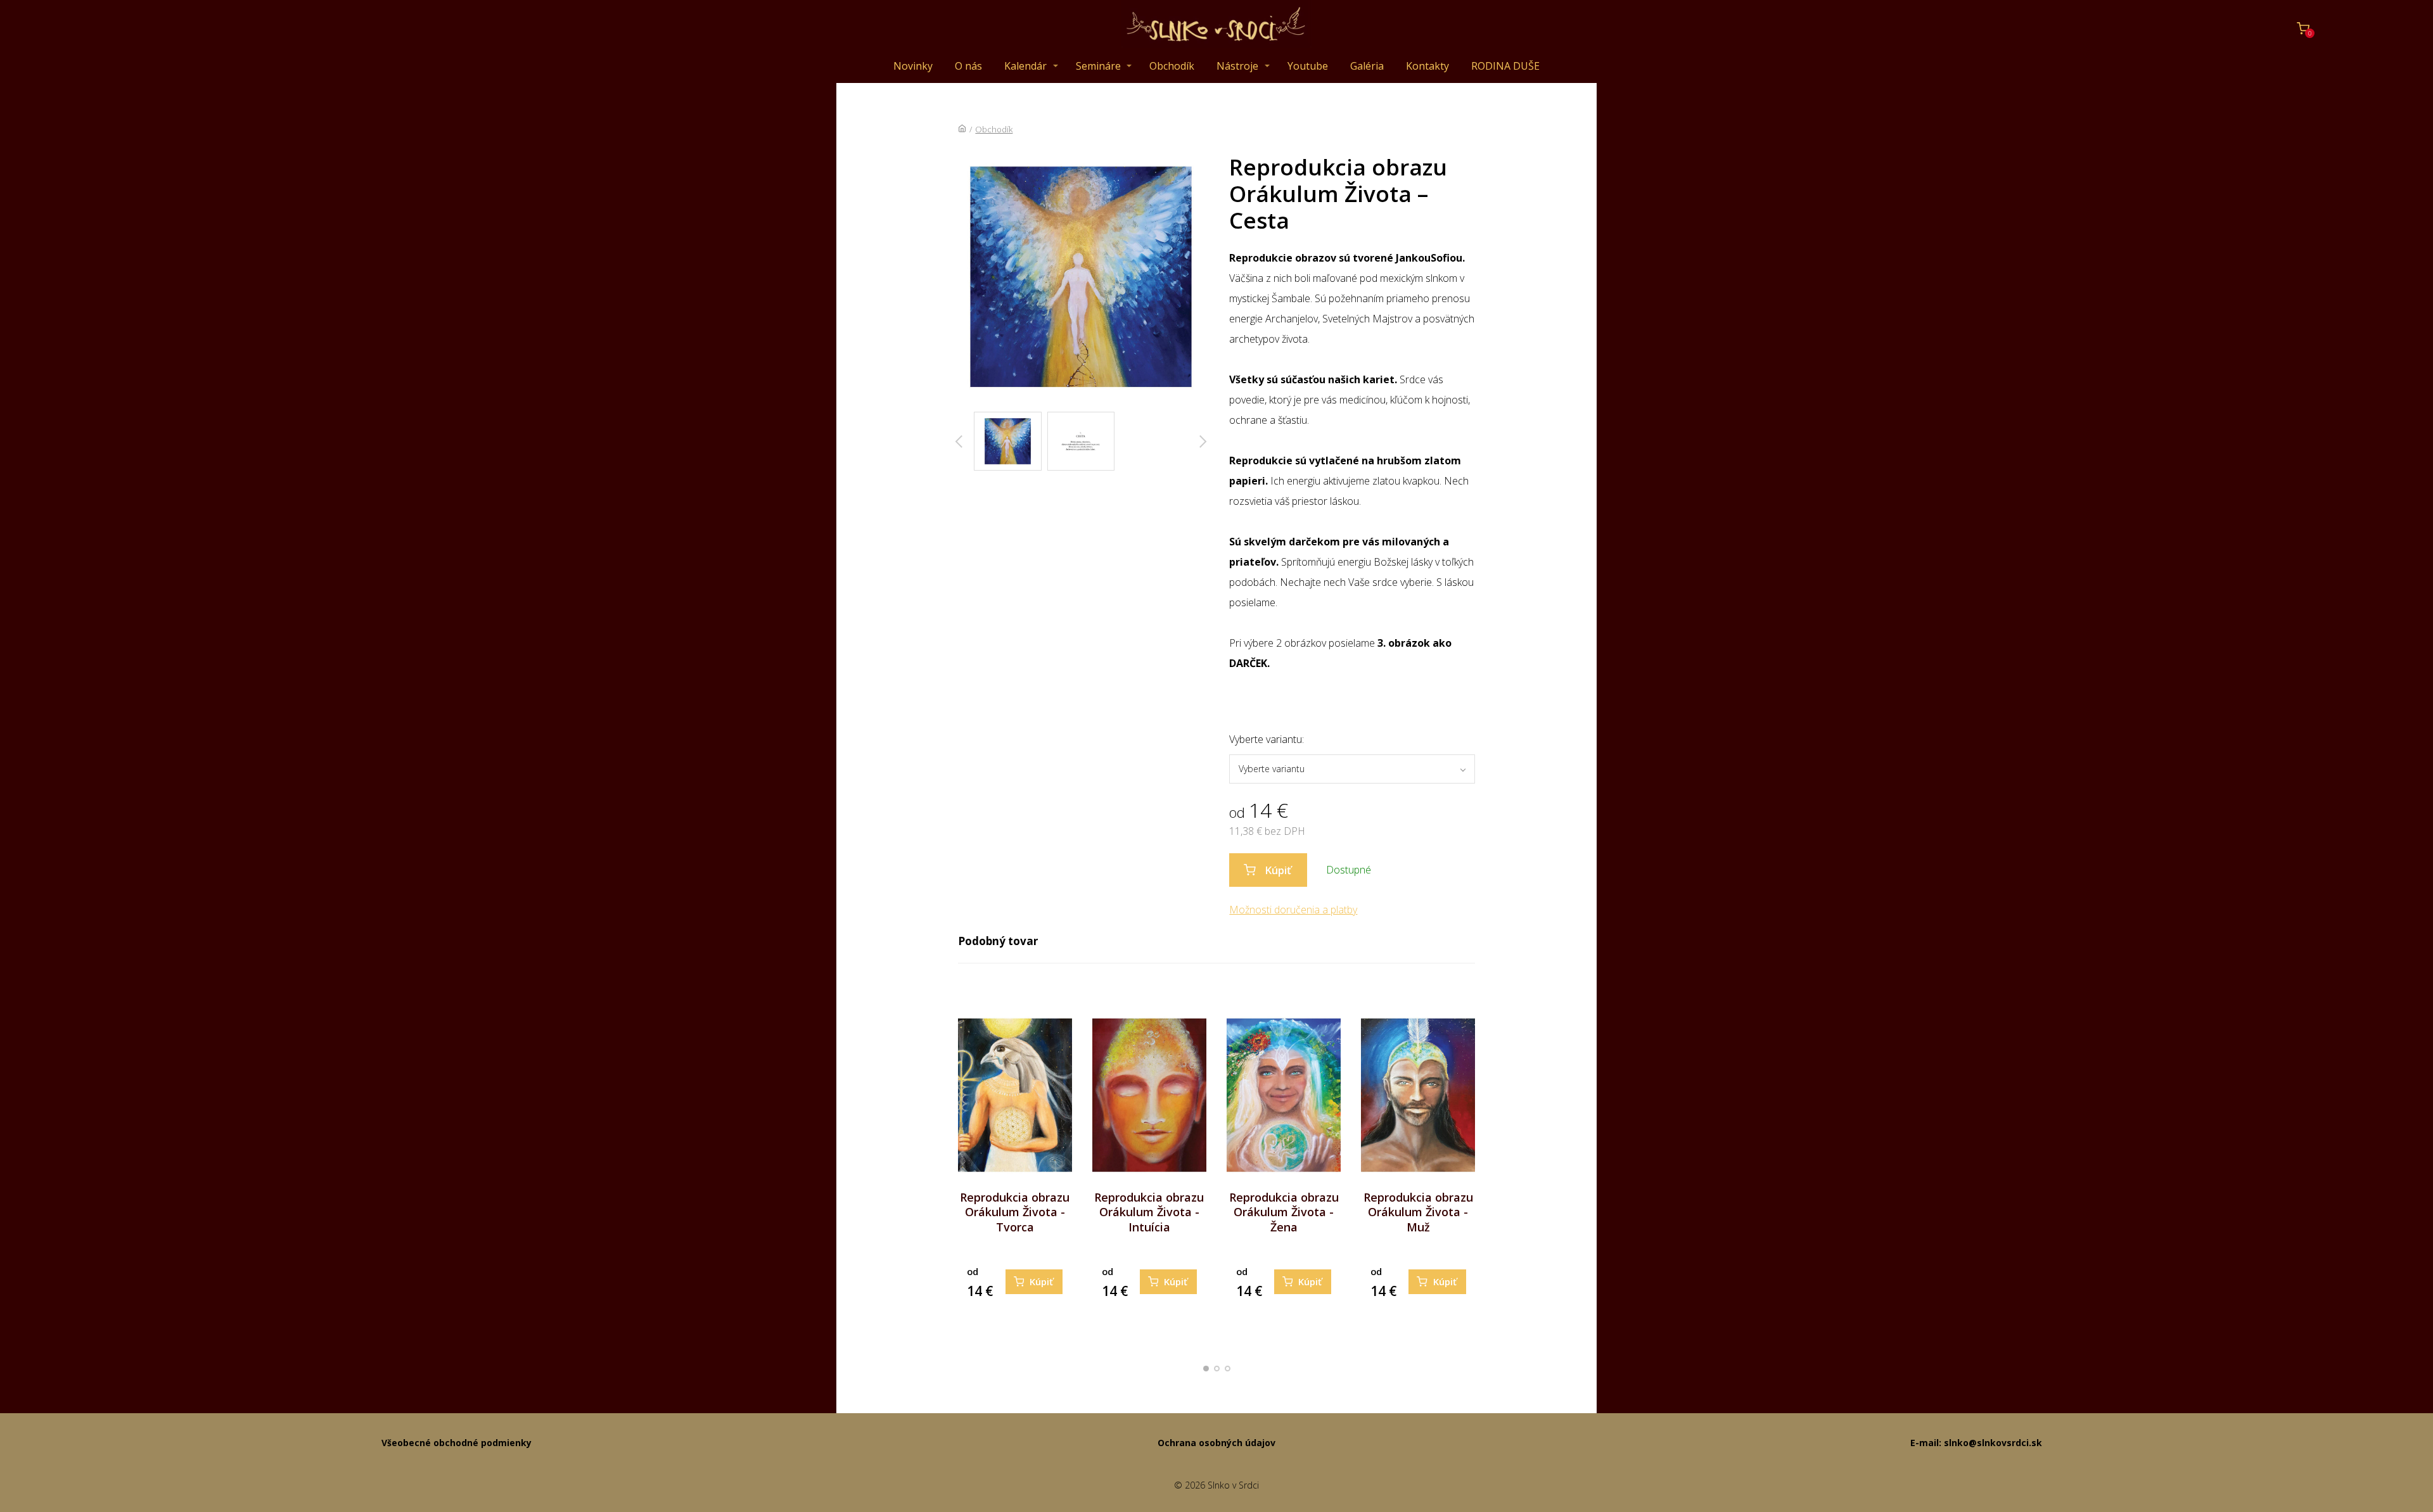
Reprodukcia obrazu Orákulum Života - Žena (1284, 1212)
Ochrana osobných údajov (1216, 1443)
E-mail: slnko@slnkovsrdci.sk (1976, 1443)
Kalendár (1025, 66)
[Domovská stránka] (962, 129)
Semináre (1098, 66)
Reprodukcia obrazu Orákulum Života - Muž (1418, 1212)
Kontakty (1427, 66)
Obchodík (1172, 66)
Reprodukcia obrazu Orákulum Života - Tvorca (1015, 1212)
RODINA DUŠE (1505, 66)
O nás (968, 66)
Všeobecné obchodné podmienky (457, 1443)
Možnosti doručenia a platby (1293, 910)
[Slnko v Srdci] (1216, 29)
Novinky (913, 66)
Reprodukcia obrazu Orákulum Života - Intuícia (1149, 1212)
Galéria (1367, 66)
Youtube (1308, 66)
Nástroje (1237, 66)
